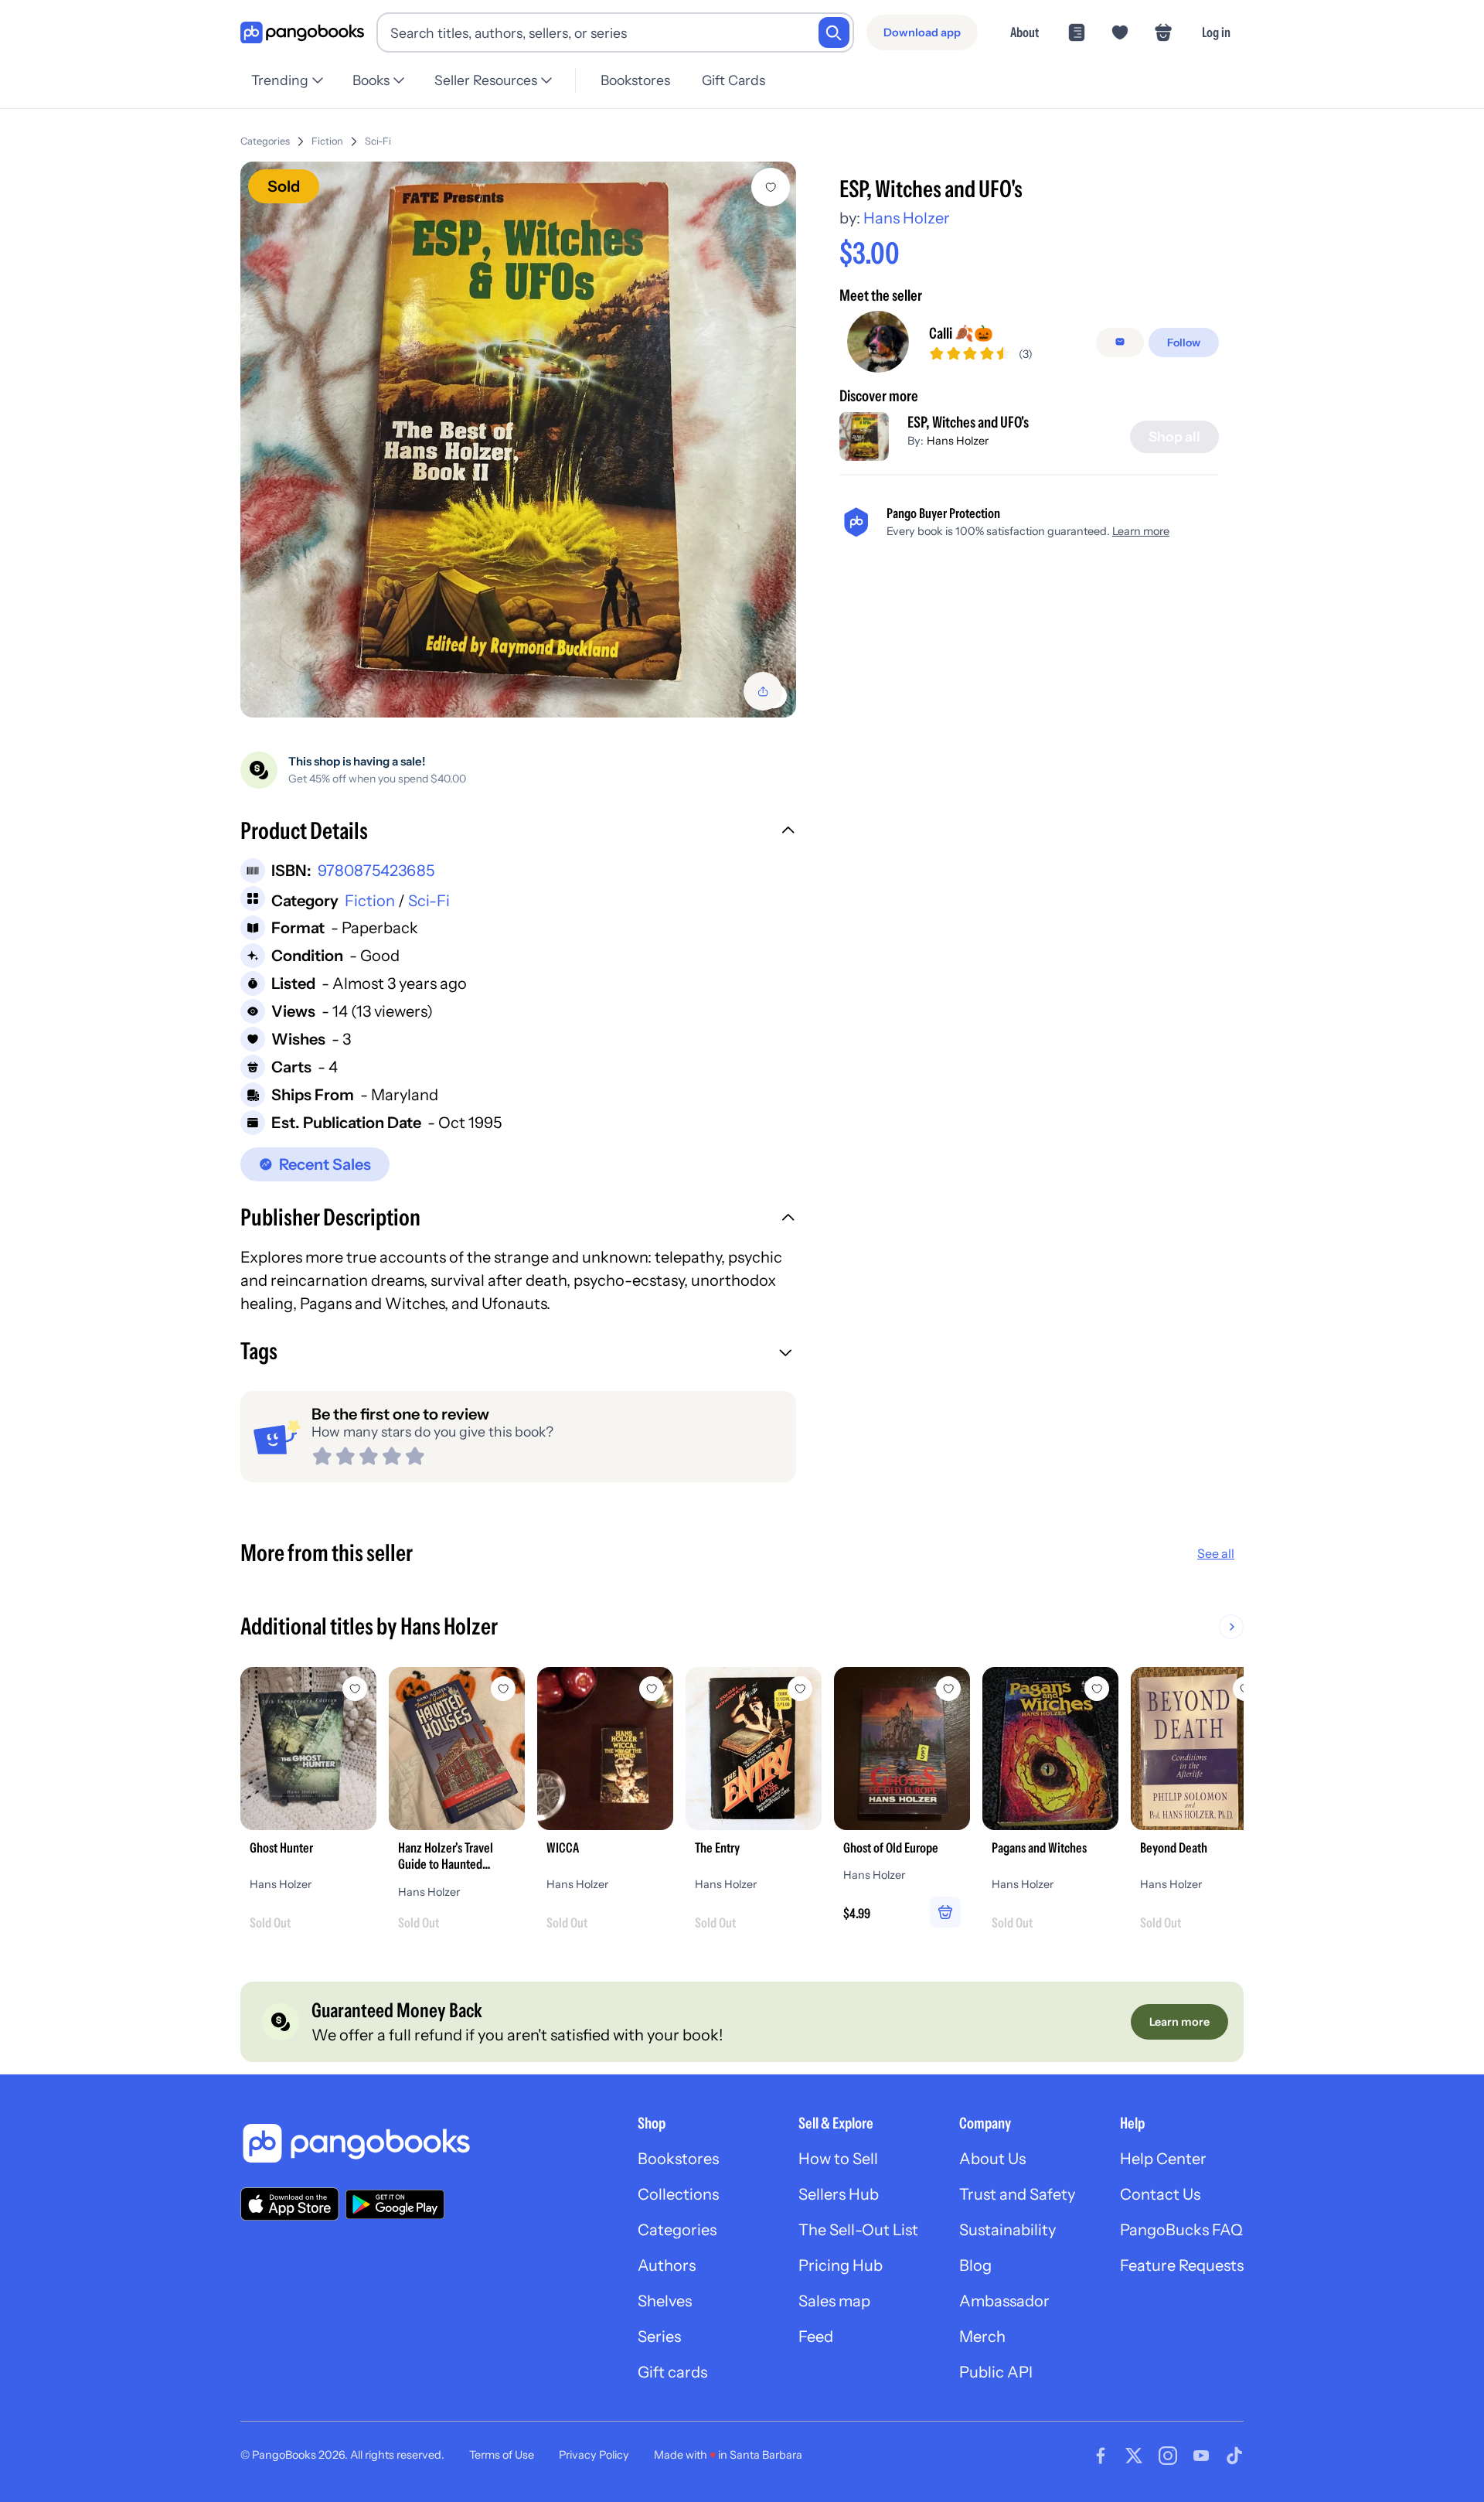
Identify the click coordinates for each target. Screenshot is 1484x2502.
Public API (996, 2372)
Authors (667, 2265)
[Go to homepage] (302, 33)
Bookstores (635, 80)
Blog (975, 2265)
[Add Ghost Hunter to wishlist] (355, 1689)
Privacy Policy (594, 2455)
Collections (678, 2194)
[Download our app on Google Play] (395, 2204)
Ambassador (1004, 2301)
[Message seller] (1120, 342)
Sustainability (1007, 2230)
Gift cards (672, 2372)
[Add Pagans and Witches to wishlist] (1097, 1689)
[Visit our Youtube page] (1201, 2456)
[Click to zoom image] (518, 440)
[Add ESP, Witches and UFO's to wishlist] (771, 187)
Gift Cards (733, 80)
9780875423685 (376, 871)
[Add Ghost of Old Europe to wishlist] (948, 1689)
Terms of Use (502, 2455)
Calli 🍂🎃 (961, 332)
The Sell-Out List (858, 2230)
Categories (265, 141)
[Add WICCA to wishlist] (652, 1689)
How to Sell (838, 2159)
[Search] (834, 32)
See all (1216, 1553)
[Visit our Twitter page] (1134, 2456)
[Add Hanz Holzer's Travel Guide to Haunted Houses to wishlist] (503, 1689)
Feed (816, 2337)
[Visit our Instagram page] (1168, 2456)
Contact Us (1160, 2194)
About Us (992, 2159)
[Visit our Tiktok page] (1234, 2456)
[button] (518, 833)
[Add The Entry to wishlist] (800, 1689)
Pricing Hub (841, 2265)
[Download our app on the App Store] (290, 2204)
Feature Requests (1182, 2265)
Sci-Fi (378, 141)
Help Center (1163, 2159)
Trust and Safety (1017, 2194)
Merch (982, 2337)
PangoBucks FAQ (1181, 2230)
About (1025, 32)
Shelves (665, 2301)
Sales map (834, 2301)
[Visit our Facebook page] (1101, 2456)
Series (659, 2337)
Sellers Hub (839, 2194)
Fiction (327, 141)
